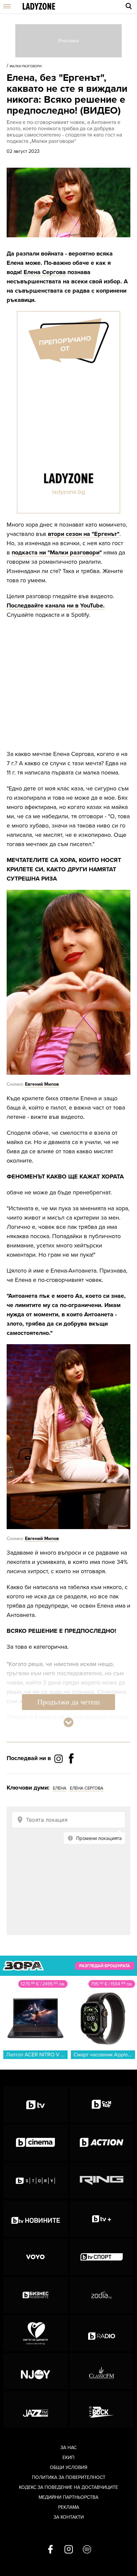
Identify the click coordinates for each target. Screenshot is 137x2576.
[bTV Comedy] (102, 2104)
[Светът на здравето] (36, 2333)
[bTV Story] (36, 2181)
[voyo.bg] (36, 2257)
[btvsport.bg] (102, 2257)
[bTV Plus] (102, 2219)
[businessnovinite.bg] (36, 2295)
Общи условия (69, 2467)
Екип (68, 2458)
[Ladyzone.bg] (39, 7)
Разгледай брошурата (105, 1966)
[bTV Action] (102, 2143)
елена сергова (87, 1788)
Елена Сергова (45, 272)
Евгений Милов (42, 1084)
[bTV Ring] (102, 2181)
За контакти (69, 2517)
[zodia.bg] (102, 2295)
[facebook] (50, 2550)
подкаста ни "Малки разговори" (57, 552)
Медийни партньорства (68, 2497)
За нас (68, 2448)
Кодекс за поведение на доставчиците (68, 2487)
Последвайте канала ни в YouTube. (56, 605)
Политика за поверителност (69, 2477)
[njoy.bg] (36, 2371)
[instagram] (69, 2550)
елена (60, 1788)
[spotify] (87, 2550)
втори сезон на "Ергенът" (84, 534)
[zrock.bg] (102, 2409)
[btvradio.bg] (102, 2333)
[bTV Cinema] (36, 2143)
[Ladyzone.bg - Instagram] (59, 1758)
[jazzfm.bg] (36, 2409)
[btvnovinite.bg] (36, 2219)
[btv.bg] (36, 2104)
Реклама (69, 2507)
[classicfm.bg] (102, 2371)
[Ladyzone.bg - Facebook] (71, 1773)
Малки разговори (26, 66)
